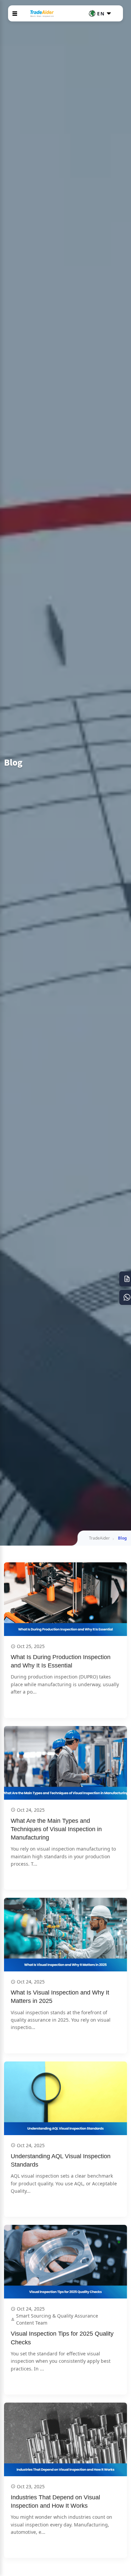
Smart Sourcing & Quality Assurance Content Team (58, 2319)
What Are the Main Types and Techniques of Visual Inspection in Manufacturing (57, 1829)
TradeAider (99, 1538)
